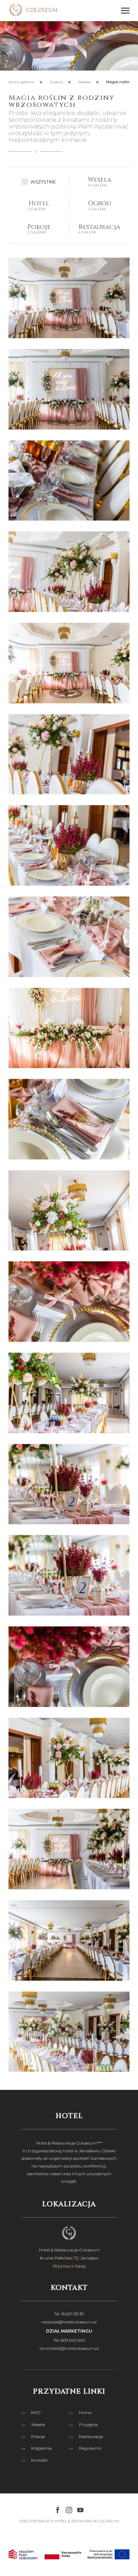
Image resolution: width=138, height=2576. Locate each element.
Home (85, 2412)
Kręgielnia (41, 2448)
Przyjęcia (88, 2424)
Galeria (56, 82)
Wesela (84, 82)
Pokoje (38, 2436)
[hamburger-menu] (125, 11)
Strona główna (21, 82)
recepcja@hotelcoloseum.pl (69, 2322)
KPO (36, 2412)
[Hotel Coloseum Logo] (33, 11)
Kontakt (39, 2460)
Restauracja (91, 2436)
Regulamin (90, 2448)
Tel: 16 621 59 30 (69, 2314)
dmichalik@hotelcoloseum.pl (69, 2348)
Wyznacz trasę (69, 2266)
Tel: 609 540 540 (69, 2340)
